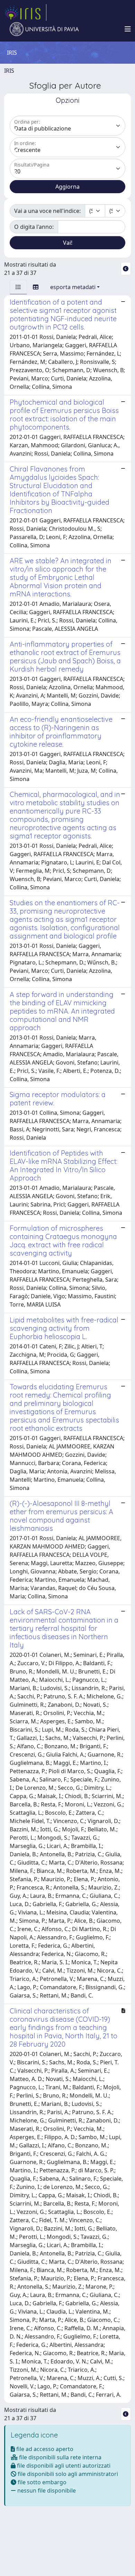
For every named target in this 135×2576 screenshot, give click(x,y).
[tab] (18, 287)
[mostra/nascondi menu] (128, 29)
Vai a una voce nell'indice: (47, 211)
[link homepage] (25, 12)
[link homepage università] (44, 29)
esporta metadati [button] (73, 287)
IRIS (9, 71)
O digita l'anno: (34, 227)
